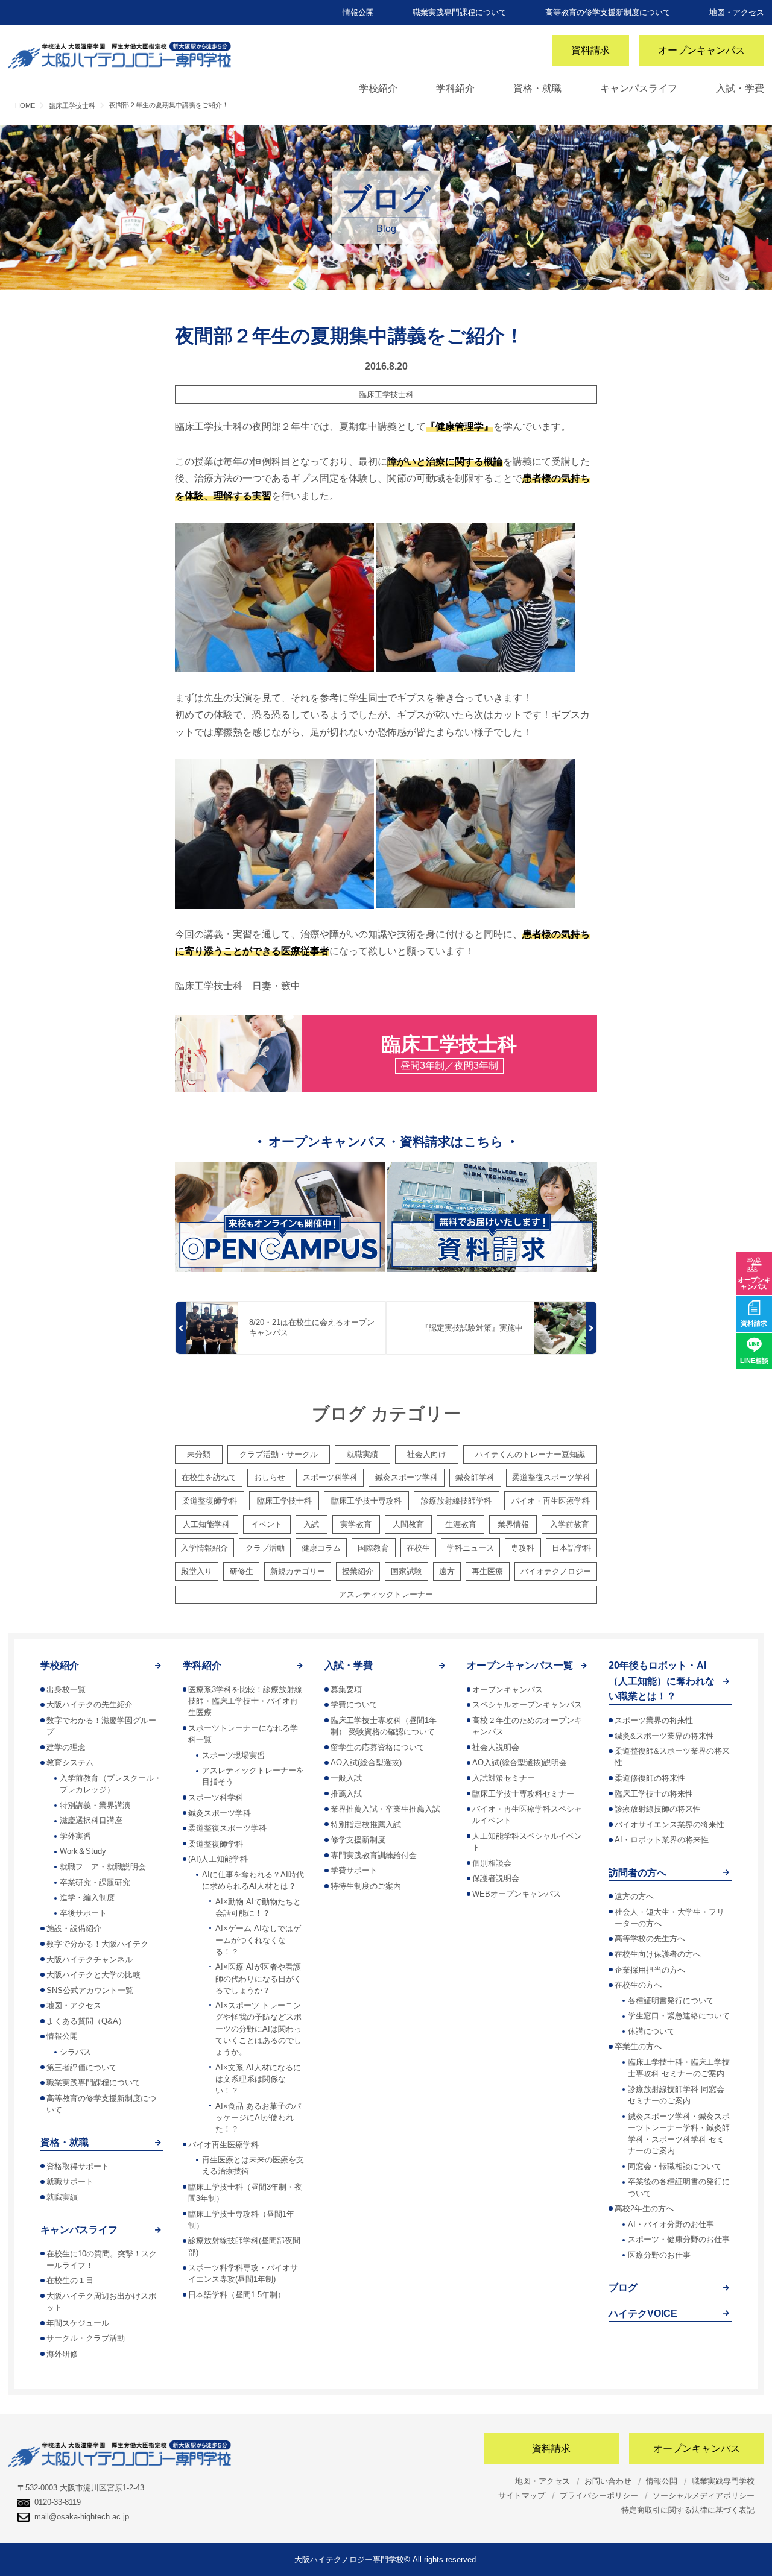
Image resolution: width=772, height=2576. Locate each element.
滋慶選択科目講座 (91, 1820)
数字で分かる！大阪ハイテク (97, 1944)
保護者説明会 (496, 1878)
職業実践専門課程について (460, 12)
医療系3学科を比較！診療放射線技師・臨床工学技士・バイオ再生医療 (245, 1701)
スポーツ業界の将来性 (654, 1720)
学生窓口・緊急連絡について (679, 2016)
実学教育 (356, 1524)
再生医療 (487, 1571)
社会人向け (427, 1454)
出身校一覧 (66, 1690)
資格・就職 (537, 88)
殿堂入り (197, 1571)
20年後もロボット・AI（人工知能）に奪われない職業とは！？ (662, 1681)
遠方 (447, 1571)
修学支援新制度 (358, 1840)
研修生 (242, 1571)
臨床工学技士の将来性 (654, 1794)
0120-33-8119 (58, 2502)
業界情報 (513, 1524)
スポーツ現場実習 (233, 1755)
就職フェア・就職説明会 (103, 1867)
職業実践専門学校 (723, 2481)
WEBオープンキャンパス (517, 1894)
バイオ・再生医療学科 (551, 1501)
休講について (651, 2031)
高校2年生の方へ (644, 2209)
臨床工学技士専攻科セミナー (523, 1794)
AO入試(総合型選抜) (366, 1762)
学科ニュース (470, 1548)
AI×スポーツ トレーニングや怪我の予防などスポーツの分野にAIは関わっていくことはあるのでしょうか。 (258, 2029)
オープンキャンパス (701, 50)
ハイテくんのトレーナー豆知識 (530, 1454)
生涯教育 (461, 1524)
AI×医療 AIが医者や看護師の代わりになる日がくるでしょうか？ (258, 1978)
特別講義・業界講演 (95, 1805)
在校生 (418, 1548)
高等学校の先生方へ (650, 1938)
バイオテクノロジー (556, 1571)
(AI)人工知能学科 (218, 1859)
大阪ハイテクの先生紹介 (90, 1705)
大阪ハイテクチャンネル (90, 1960)
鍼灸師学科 (475, 1477)
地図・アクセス (737, 12)
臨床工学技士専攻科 (366, 1501)
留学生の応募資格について (378, 1747)
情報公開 (358, 12)
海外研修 (62, 2354)
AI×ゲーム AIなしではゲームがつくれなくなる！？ (258, 1940)
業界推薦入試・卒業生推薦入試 (385, 1809)
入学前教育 (570, 1524)
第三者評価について (82, 2067)
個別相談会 (492, 1863)
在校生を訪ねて (209, 1477)
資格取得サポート (78, 2166)
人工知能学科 (206, 1524)
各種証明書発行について (671, 2001)
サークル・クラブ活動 (86, 2338)
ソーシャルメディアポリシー (704, 2496)
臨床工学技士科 (386, 395)
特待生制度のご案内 (366, 1886)
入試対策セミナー (504, 1778)
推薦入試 (346, 1794)
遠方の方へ (634, 1896)
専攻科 (523, 1548)
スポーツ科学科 (330, 1477)
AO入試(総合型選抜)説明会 (520, 1762)
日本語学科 (571, 1548)
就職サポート (70, 2181)
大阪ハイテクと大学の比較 (93, 1975)
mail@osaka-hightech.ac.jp (82, 2517)
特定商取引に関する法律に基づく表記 (688, 2510)
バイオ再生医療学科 (223, 2145)
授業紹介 (358, 1571)
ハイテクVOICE (643, 2313)
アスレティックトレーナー (386, 1594)
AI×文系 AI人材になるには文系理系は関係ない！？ (258, 2079)
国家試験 (407, 1571)
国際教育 (373, 1548)
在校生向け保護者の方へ (658, 1954)
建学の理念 (66, 1747)
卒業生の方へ (638, 2046)
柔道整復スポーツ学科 (551, 1477)
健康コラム (321, 1548)
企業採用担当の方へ (650, 1970)
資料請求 (590, 50)
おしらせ (270, 1477)
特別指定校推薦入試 (366, 1825)
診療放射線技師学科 (456, 1501)
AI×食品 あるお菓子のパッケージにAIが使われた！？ (258, 2118)
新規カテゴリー (298, 1571)
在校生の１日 (70, 2280)
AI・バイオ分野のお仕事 (671, 2224)
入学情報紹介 (204, 1548)
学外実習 (75, 1836)
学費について (354, 1705)
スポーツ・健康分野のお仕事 (679, 2239)
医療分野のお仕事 (659, 2255)
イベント (267, 1524)
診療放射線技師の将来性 (658, 1809)
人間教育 (408, 1524)
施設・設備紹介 (74, 1928)
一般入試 (346, 1778)
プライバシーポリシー (599, 2496)
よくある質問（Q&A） (86, 2021)
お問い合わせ (608, 2481)
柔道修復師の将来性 (650, 1778)
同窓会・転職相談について (675, 2166)
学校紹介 (378, 88)
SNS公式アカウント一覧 (90, 1990)
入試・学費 (740, 88)
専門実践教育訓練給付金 (374, 1855)
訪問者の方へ (638, 1873)
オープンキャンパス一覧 (520, 1665)
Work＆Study (83, 1851)
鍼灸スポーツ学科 (407, 1477)
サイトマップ (522, 2496)
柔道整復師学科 (210, 1501)
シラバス (75, 2052)
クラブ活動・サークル (279, 1454)
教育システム (70, 1762)
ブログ (623, 2288)
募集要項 (346, 1690)
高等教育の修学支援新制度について (608, 12)
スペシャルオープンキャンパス (527, 1705)
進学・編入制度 (87, 1897)
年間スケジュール (78, 2323)
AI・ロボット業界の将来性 (662, 1840)
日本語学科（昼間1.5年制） (237, 2295)
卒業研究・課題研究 (95, 1882)
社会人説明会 (496, 1747)
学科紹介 (455, 88)
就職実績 (362, 1454)
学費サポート (354, 1870)
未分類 (199, 1454)
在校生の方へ (638, 1985)
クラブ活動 (265, 1548)
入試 (311, 1524)
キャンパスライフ (639, 88)
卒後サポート (83, 1913)
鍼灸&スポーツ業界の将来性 (664, 1736)
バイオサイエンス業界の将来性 (669, 1825)
